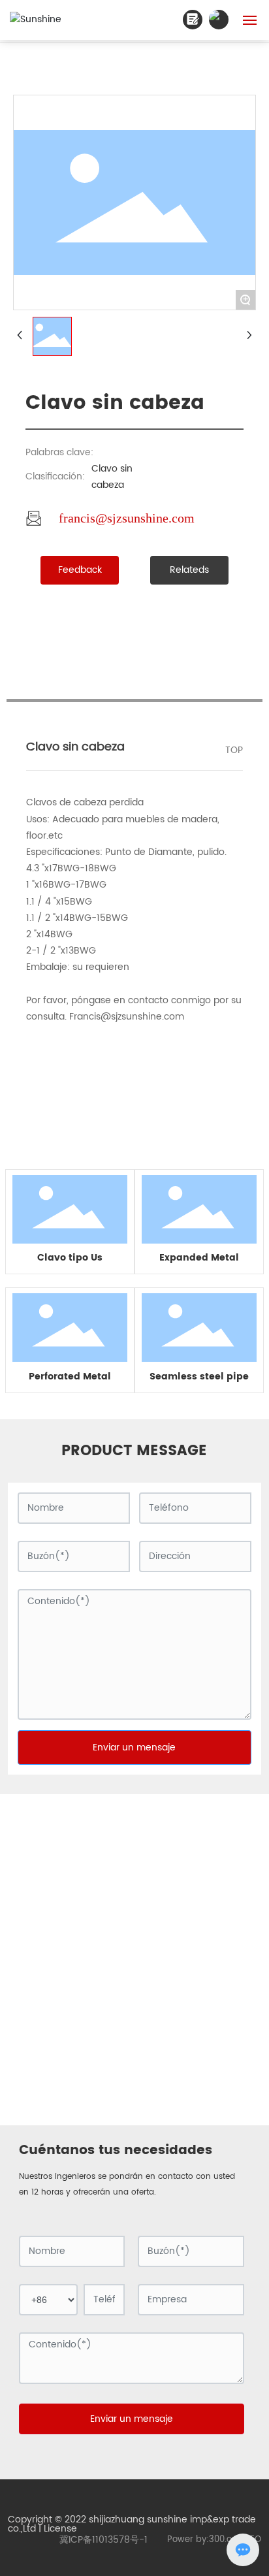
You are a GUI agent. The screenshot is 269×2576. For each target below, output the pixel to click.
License (60, 2529)
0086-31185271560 (100, 1979)
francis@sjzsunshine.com (127, 518)
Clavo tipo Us (70, 1258)
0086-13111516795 (200, 1964)
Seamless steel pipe (199, 1377)
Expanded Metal (199, 1258)
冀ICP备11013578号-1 (103, 2540)
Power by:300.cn (202, 2540)
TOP (234, 750)
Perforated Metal (70, 1377)
